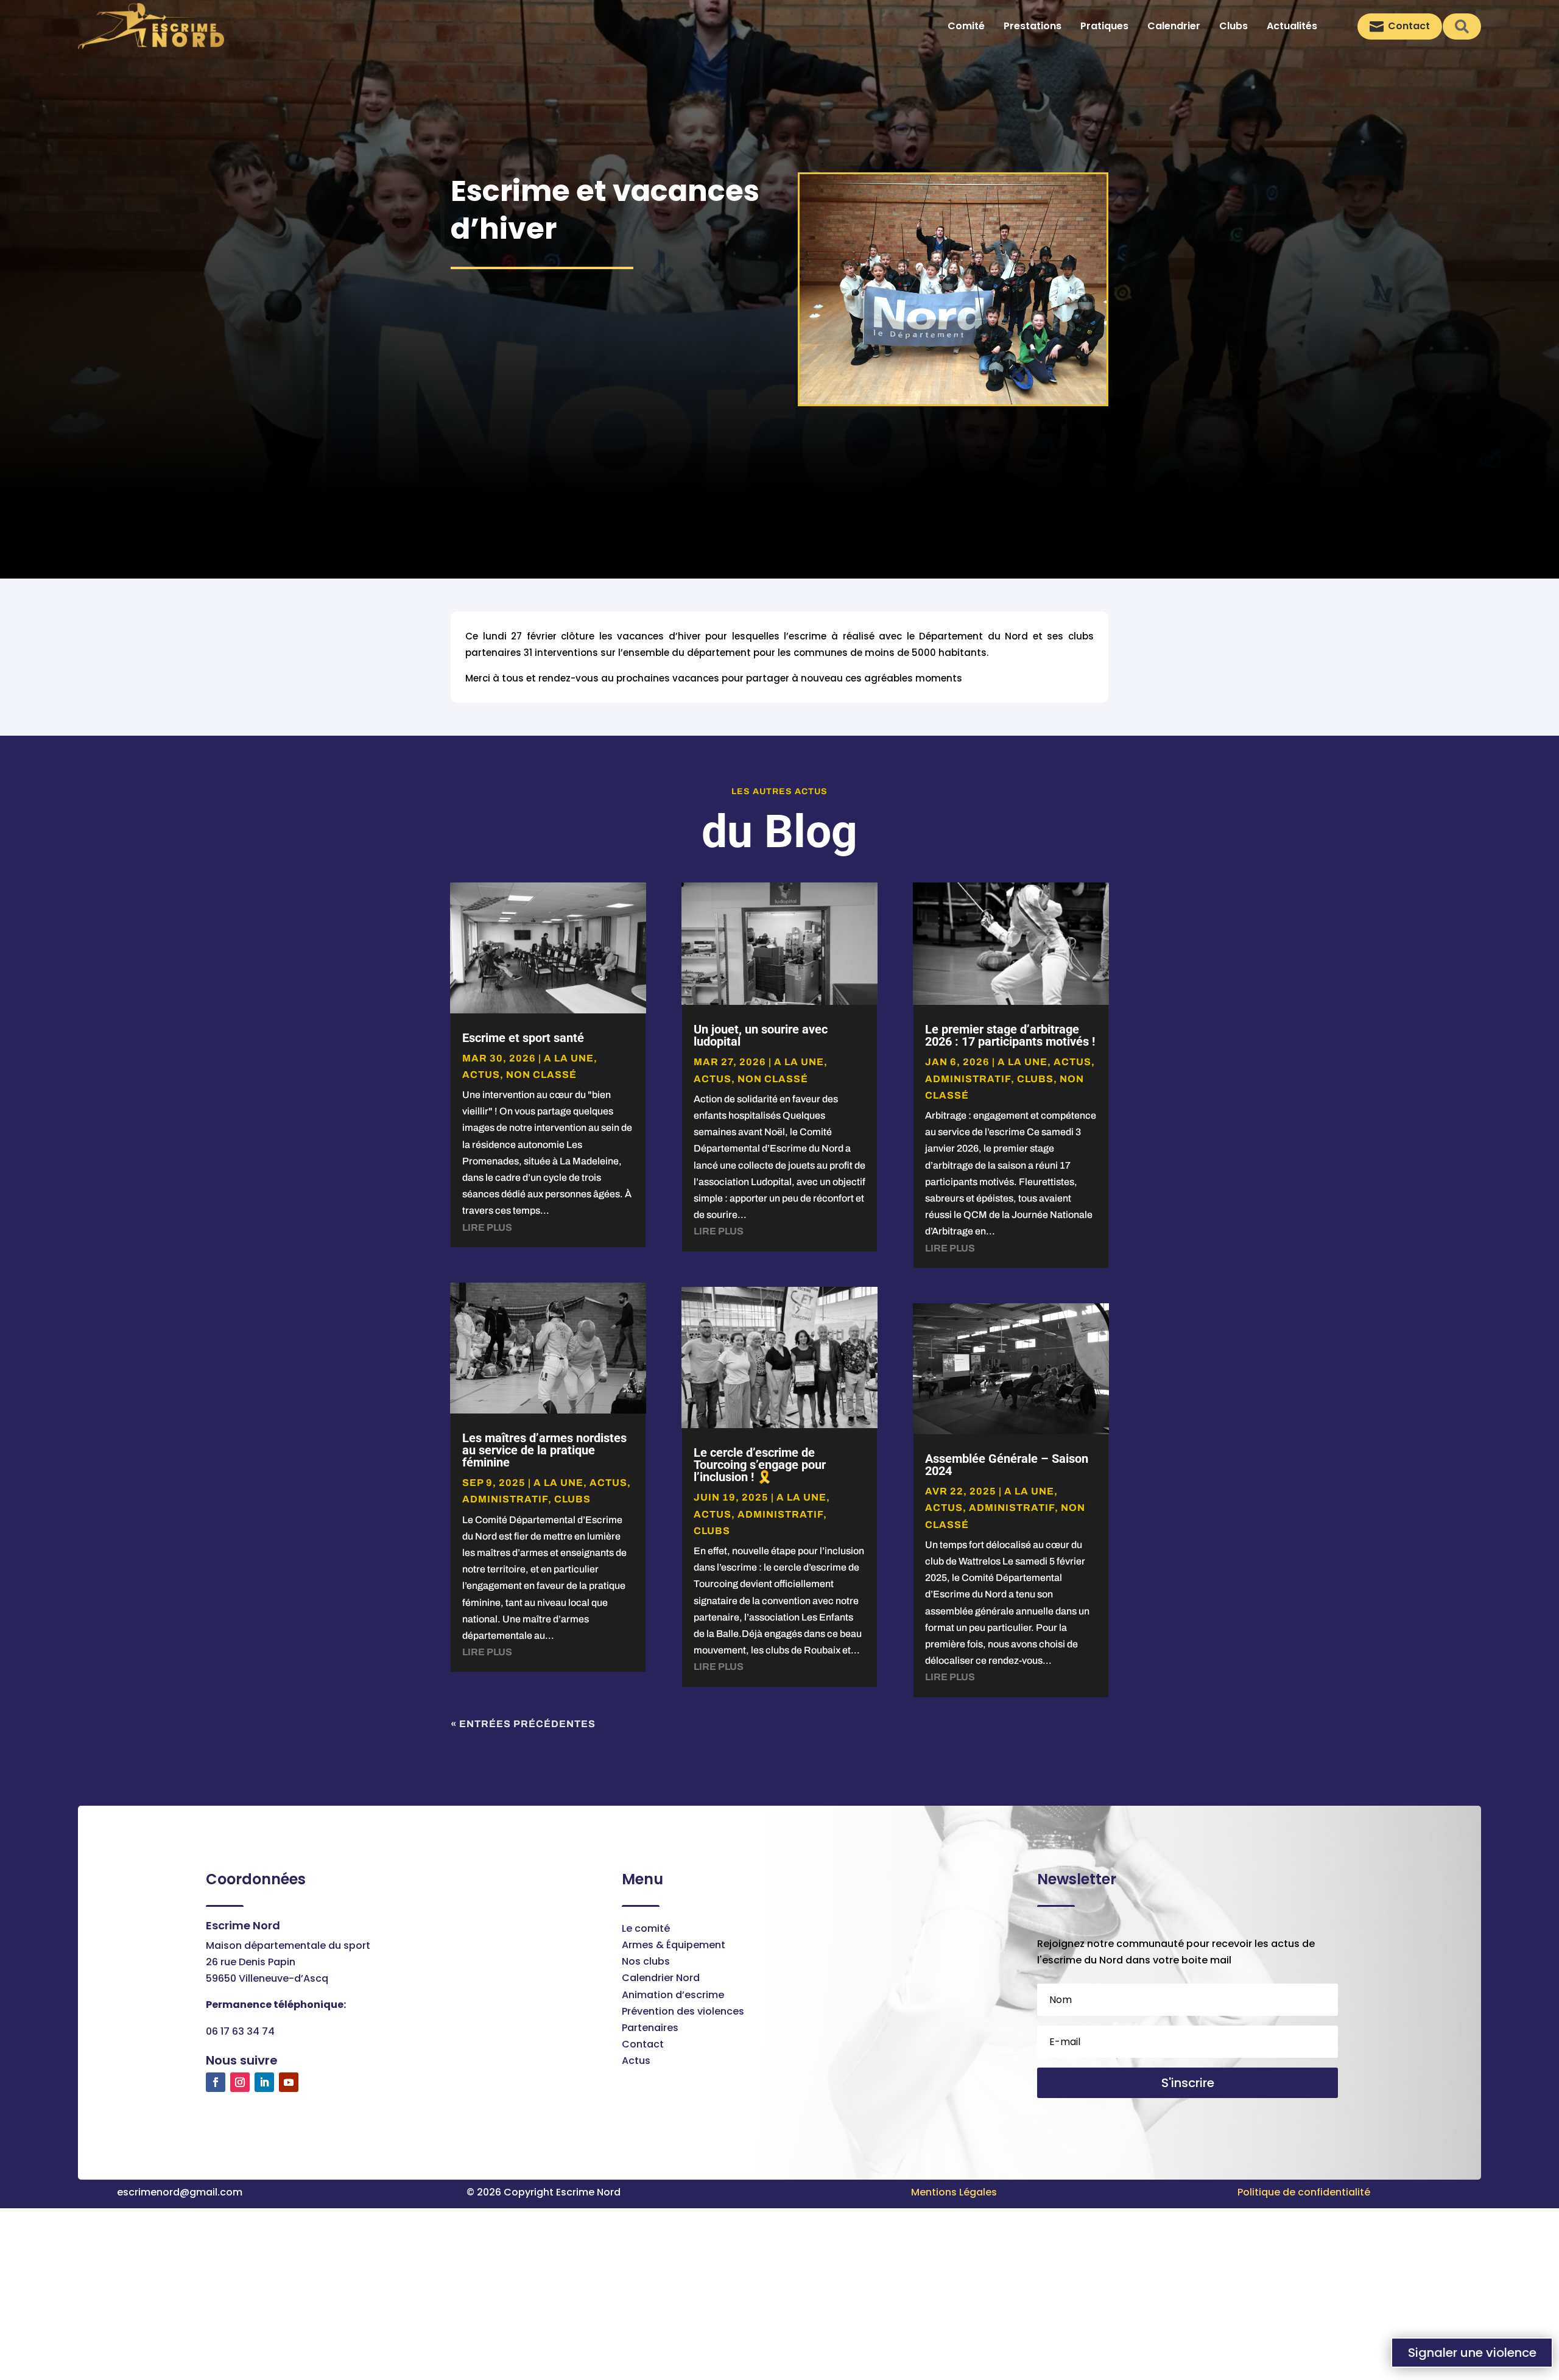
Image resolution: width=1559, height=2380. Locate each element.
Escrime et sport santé (523, 1038)
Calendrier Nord (661, 1978)
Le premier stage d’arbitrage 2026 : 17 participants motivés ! (1010, 1035)
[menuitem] (966, 26)
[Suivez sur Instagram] (240, 2082)
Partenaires (650, 2028)
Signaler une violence (1472, 2353)
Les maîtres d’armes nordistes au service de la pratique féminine (544, 1450)
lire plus (487, 1227)
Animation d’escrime (673, 1995)
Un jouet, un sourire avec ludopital (761, 1035)
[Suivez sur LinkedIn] (264, 2082)
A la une (569, 1058)
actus (481, 1075)
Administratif (505, 1499)
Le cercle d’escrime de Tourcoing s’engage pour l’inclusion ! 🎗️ (760, 1465)
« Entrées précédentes (523, 1724)
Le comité (646, 1928)
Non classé (541, 1075)
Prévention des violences (683, 2011)
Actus (636, 2061)
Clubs (572, 1499)
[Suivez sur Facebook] (216, 2082)
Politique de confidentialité (1304, 2192)
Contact (643, 2044)
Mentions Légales (954, 2192)
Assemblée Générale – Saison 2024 (1007, 1465)
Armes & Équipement (674, 1945)
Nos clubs (646, 1961)
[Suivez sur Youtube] (289, 2082)
